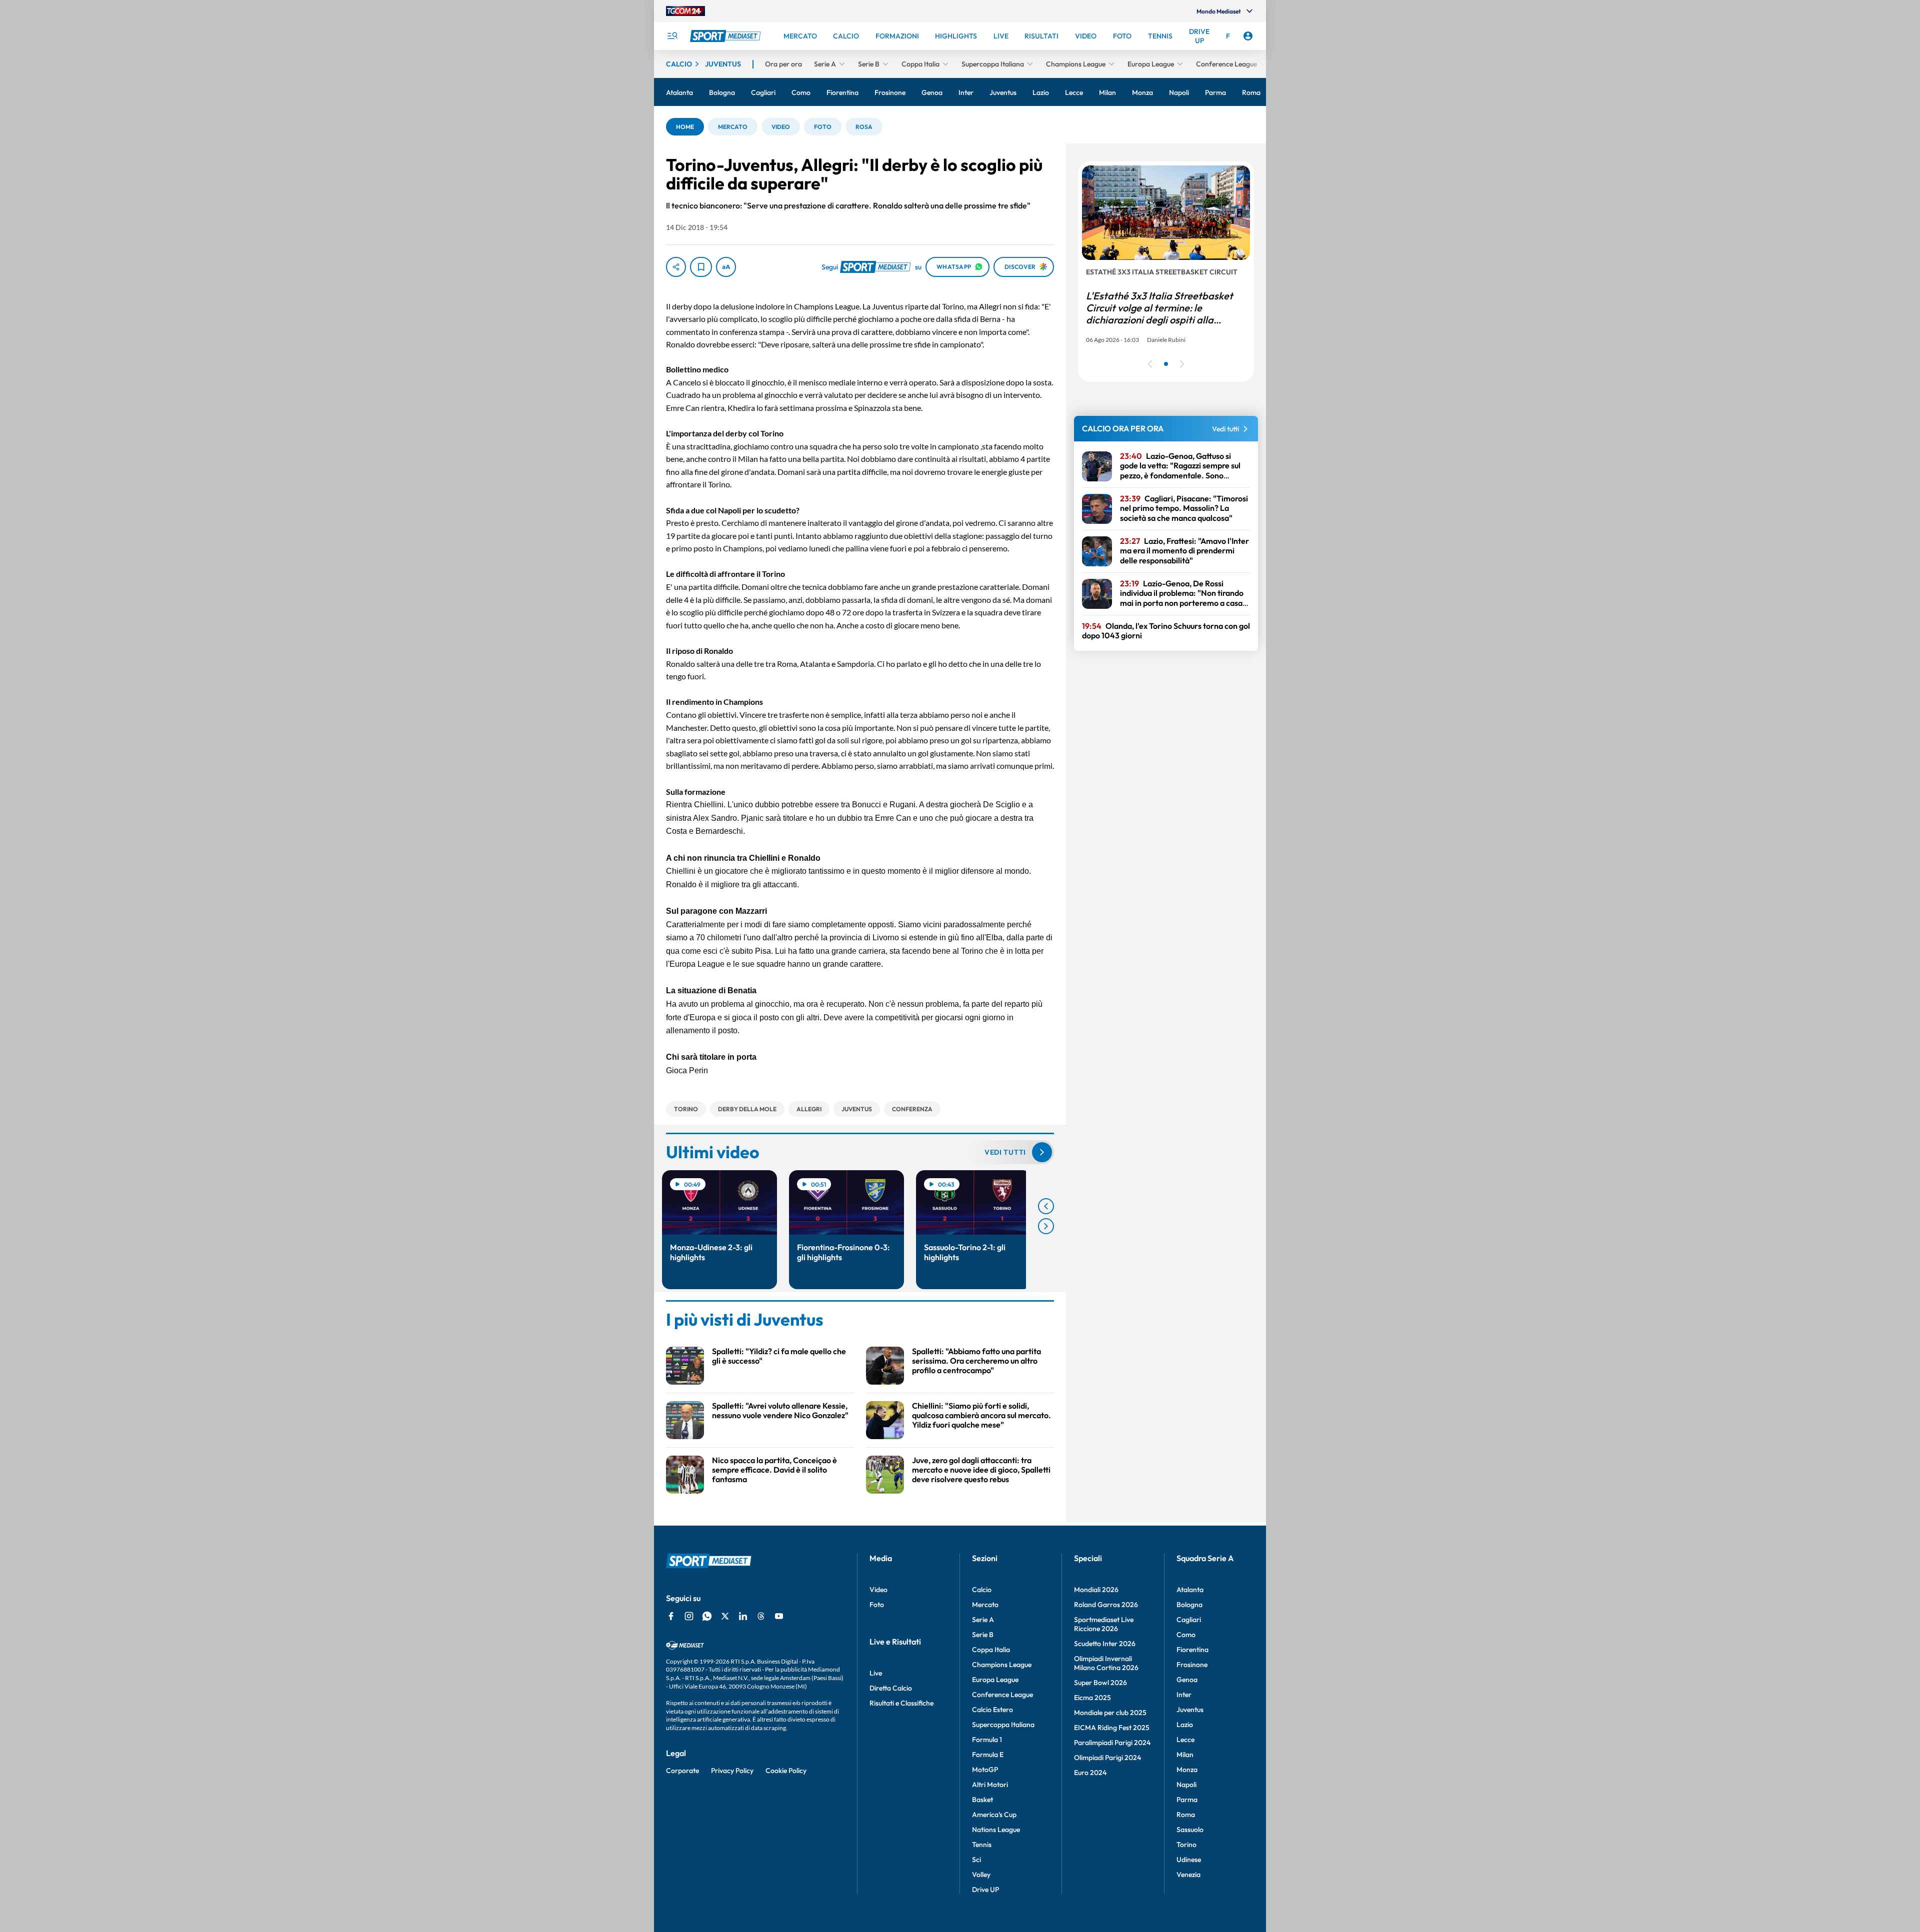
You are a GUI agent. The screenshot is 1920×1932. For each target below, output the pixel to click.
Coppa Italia (991, 1650)
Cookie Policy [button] (786, 1771)
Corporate (682, 1771)
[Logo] (726, 36)
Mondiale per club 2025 (1110, 1713)
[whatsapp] (707, 1616)
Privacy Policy (732, 1771)
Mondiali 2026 (1096, 1590)
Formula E (988, 1755)
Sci (976, 1860)
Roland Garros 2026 (1106, 1605)
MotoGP (985, 1770)
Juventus (1190, 1710)
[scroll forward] (1046, 1226)
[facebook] (671, 1616)
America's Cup (994, 1815)
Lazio (1185, 1725)
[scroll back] (1046, 1206)
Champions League (1002, 1665)
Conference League (1002, 1695)
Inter (1184, 1695)
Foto (877, 1605)
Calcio (982, 1590)
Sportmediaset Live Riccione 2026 (1104, 1624)
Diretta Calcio (891, 1688)
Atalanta (1190, 1590)
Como (1186, 1635)
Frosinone (1192, 1665)
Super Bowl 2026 (1100, 1683)
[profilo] (1248, 36)
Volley (981, 1875)
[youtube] (779, 1616)
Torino (1186, 1845)
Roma (1186, 1815)
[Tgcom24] (685, 11)
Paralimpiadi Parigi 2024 (1112, 1743)
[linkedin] (743, 1616)
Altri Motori (990, 1785)
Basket (982, 1800)
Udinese (1189, 1860)
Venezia (1188, 1875)
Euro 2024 (1090, 1773)
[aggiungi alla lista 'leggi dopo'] (701, 267)
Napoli (1186, 1785)
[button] (685, 127)
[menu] (672, 36)
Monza (1187, 1770)
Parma (1187, 1800)
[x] (725, 1616)
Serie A (983, 1620)
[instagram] (689, 1616)
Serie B (983, 1635)
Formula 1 (987, 1740)
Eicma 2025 (1092, 1698)
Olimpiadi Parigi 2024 (1107, 1758)
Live (876, 1673)
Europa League (995, 1680)
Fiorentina (1192, 1650)
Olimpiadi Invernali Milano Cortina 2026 (1106, 1663)
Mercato (985, 1605)
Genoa (1187, 1680)
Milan (1185, 1755)
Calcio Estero (992, 1710)
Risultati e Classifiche (901, 1703)
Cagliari (1189, 1620)
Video (878, 1590)
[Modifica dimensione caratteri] (726, 267)
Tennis (982, 1845)
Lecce (1185, 1740)
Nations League (996, 1830)
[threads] (761, 1616)
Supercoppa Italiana (1003, 1725)
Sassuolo (1190, 1830)
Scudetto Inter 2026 (1105, 1644)
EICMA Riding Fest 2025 (1112, 1728)
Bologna (1189, 1605)
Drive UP (985, 1890)
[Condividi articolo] (676, 267)
